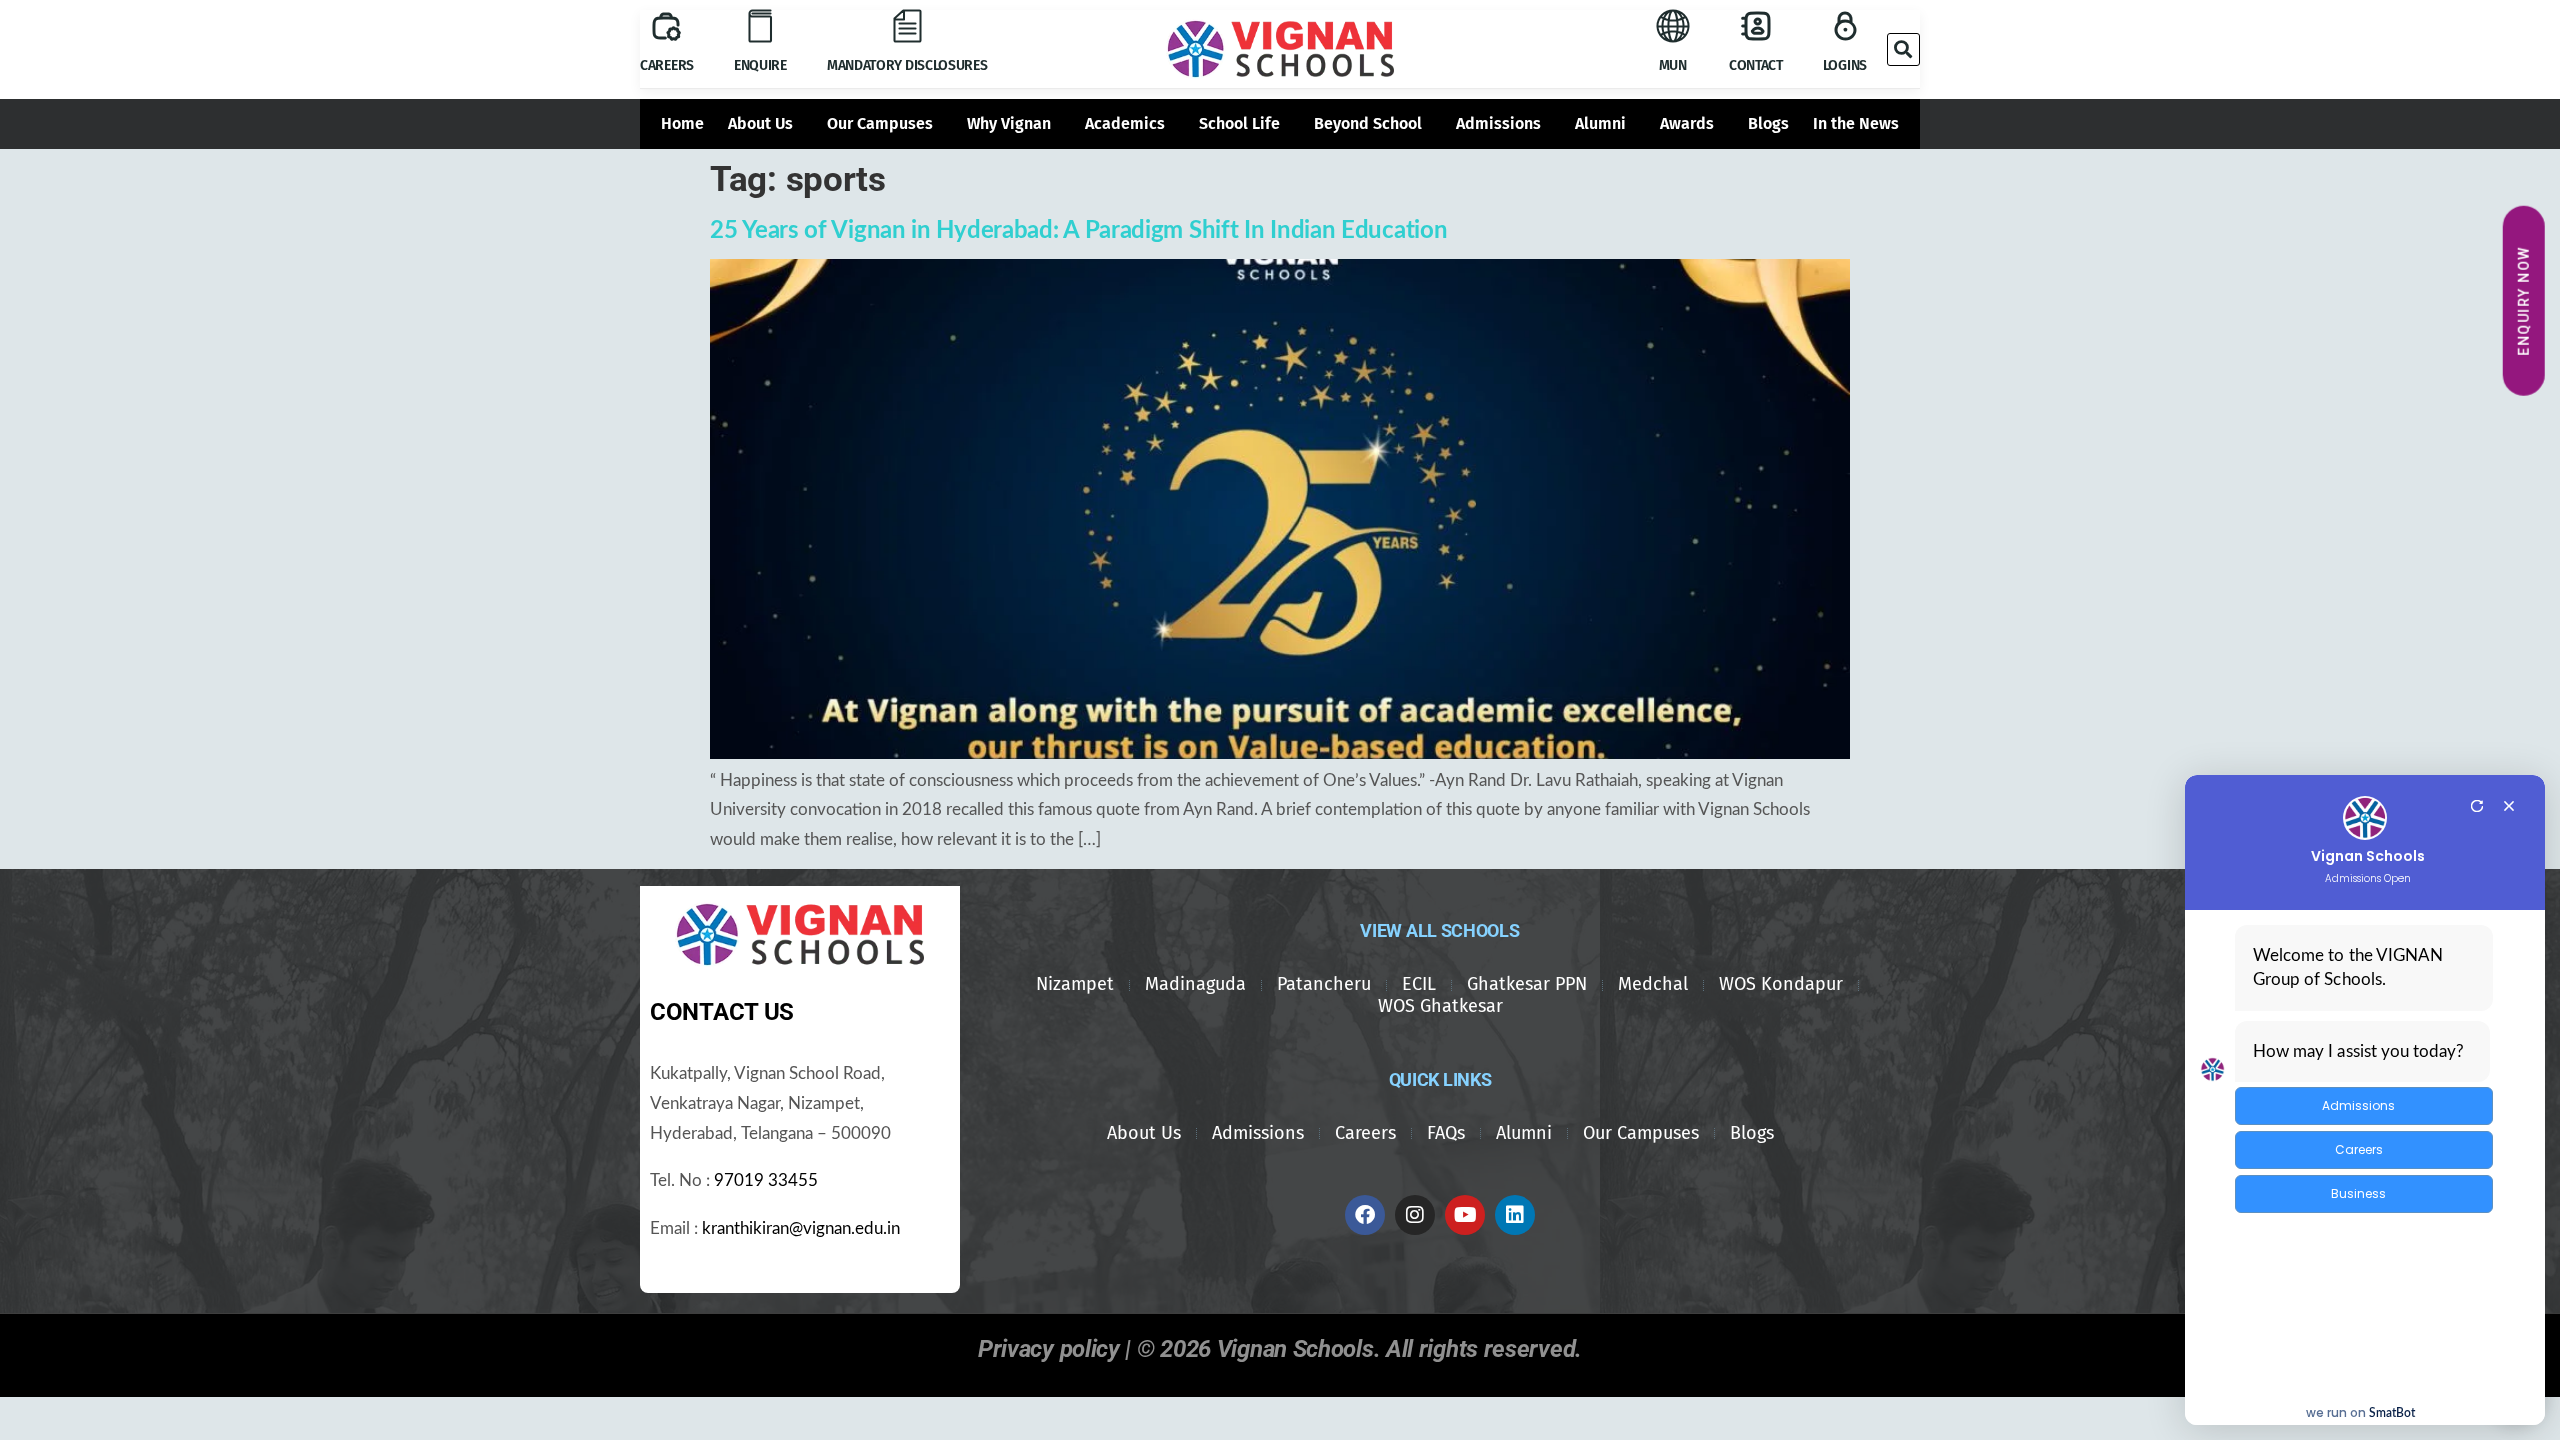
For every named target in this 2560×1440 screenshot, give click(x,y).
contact (1756, 65)
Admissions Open (2368, 879)
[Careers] (666, 26)
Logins (1845, 65)
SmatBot (2392, 1413)
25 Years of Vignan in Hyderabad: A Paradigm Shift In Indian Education (1078, 231)
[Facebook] (1365, 1215)
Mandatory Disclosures (907, 65)
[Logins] (1845, 26)
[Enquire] (760, 26)
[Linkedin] (1515, 1215)
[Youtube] (1465, 1215)
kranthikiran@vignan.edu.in (801, 1229)
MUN (1673, 65)
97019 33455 (766, 1181)
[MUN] (1673, 26)
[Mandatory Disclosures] (907, 26)
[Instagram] (1415, 1215)
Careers (667, 65)
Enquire (760, 65)
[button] (1903, 49)
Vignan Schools (2368, 856)
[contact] (1756, 26)
